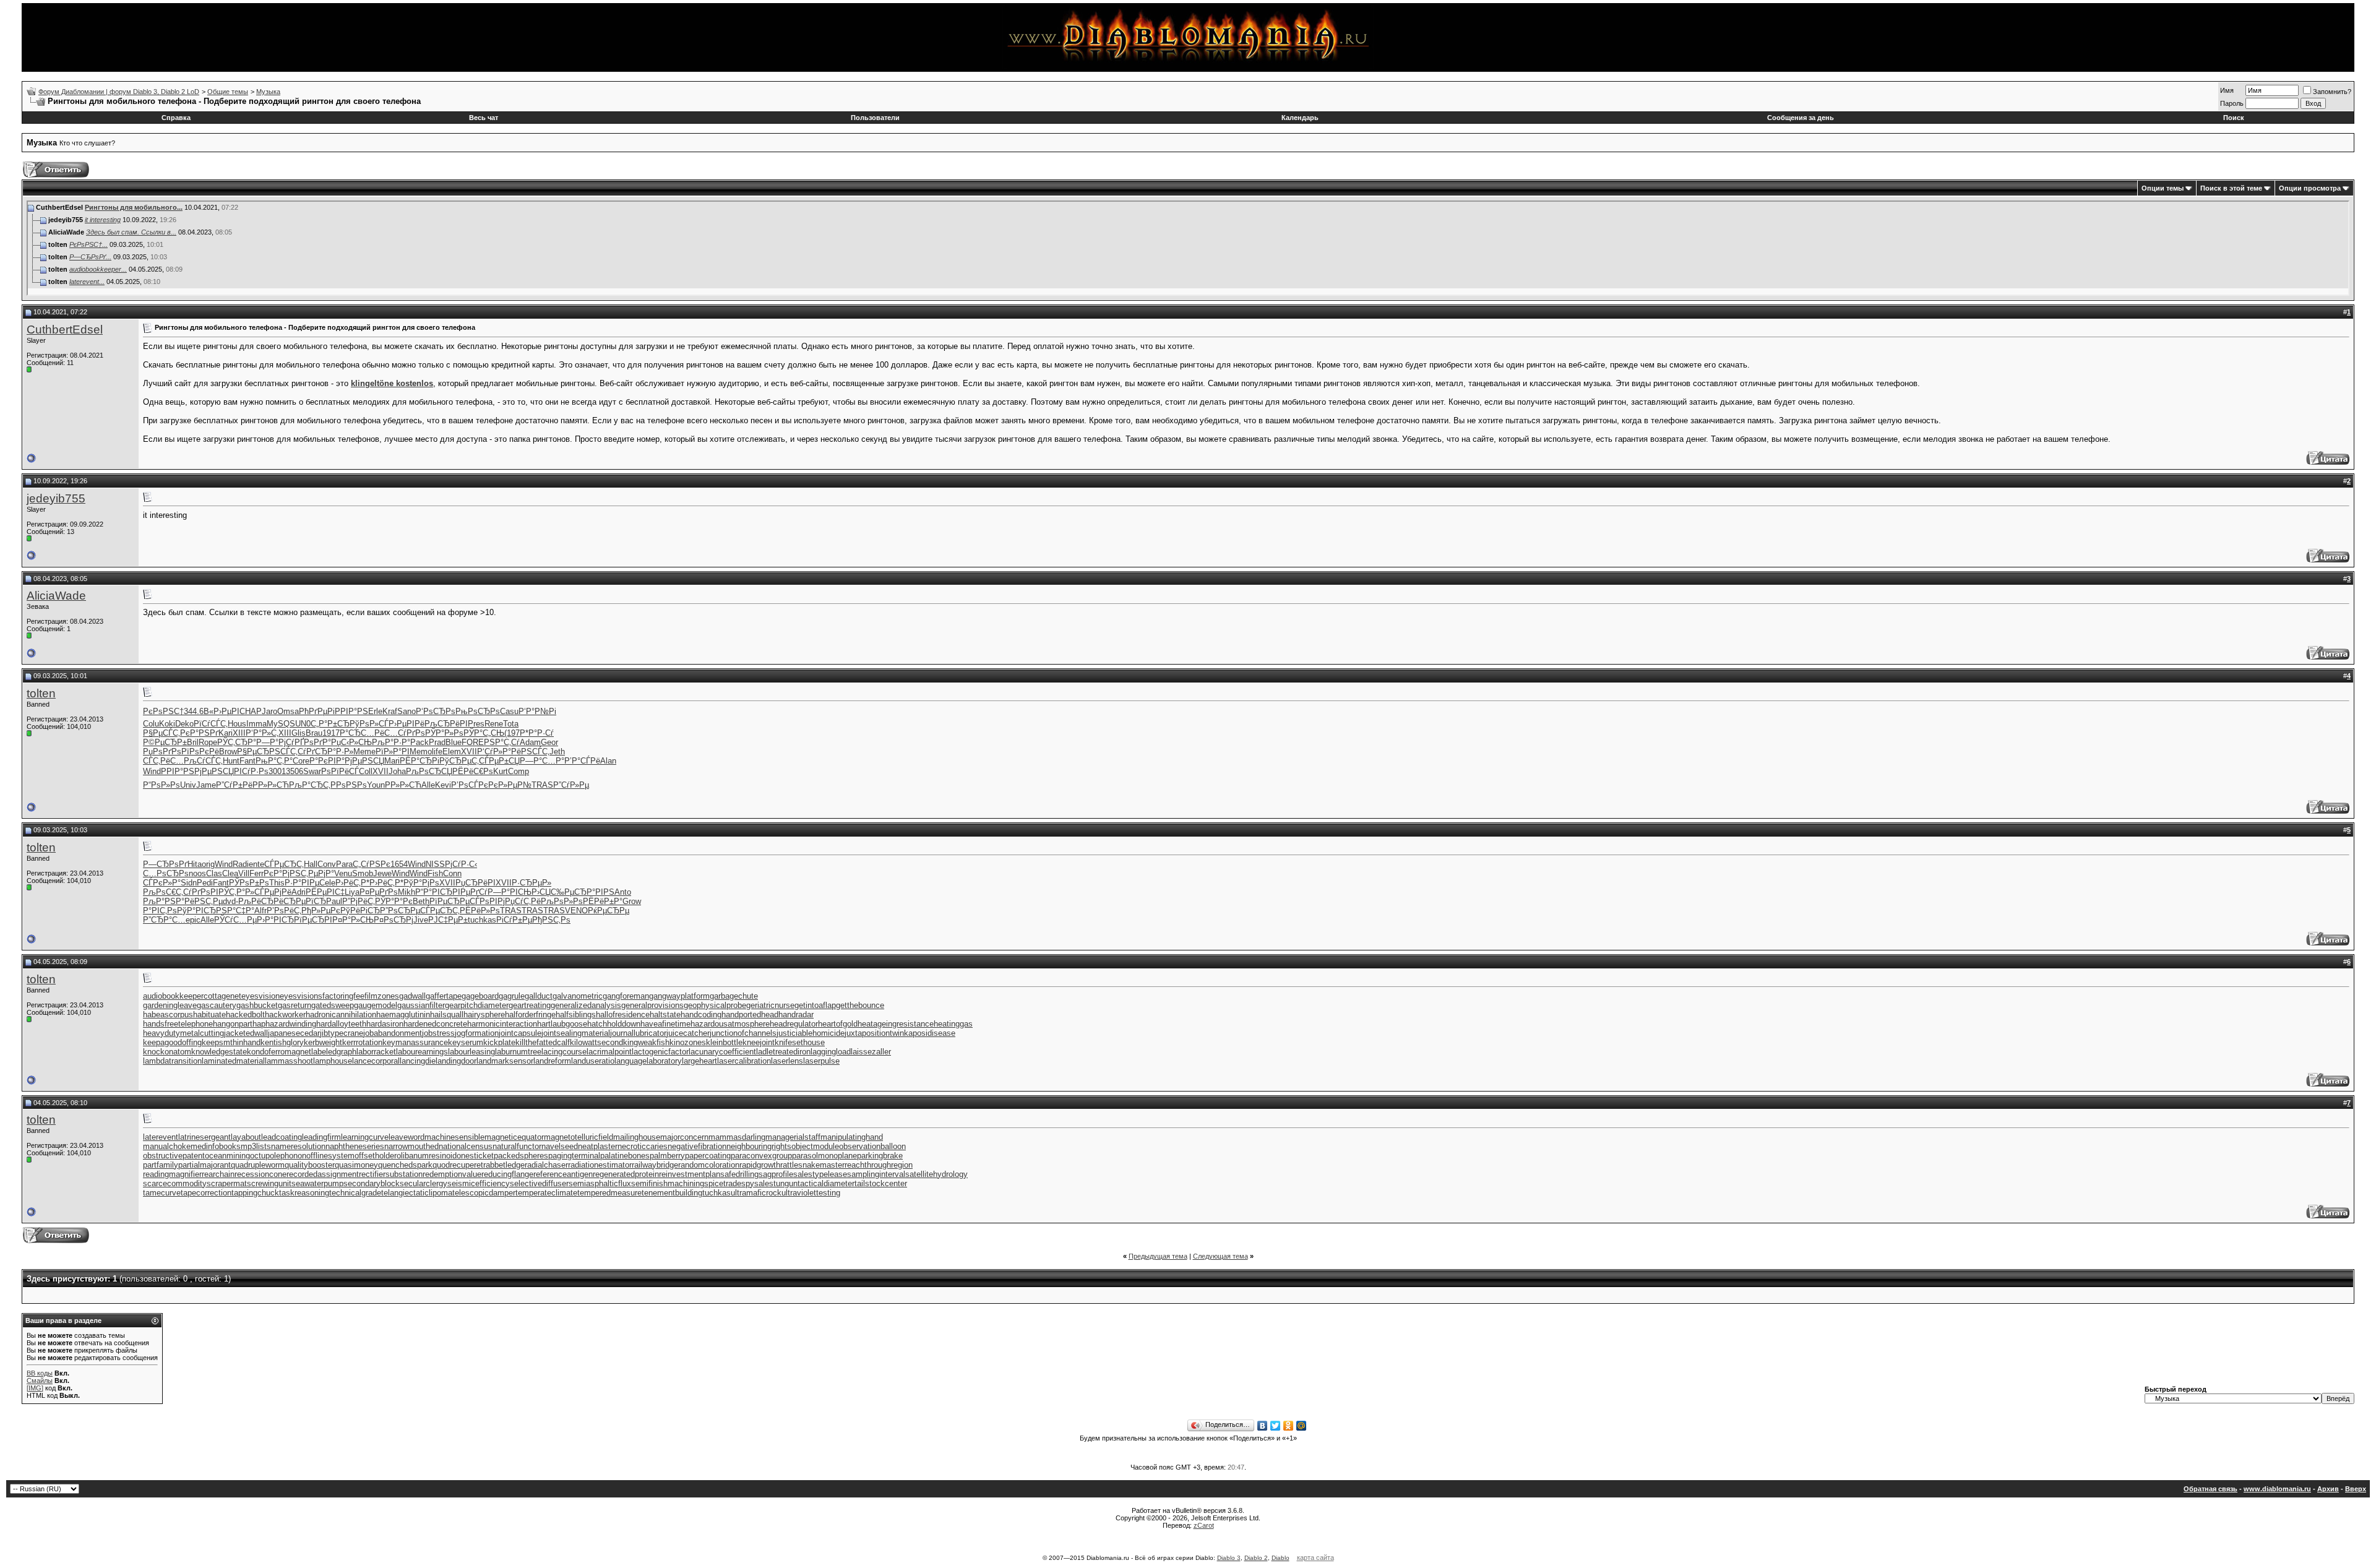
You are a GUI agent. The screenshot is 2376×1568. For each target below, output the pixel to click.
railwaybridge (655, 1165)
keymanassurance (415, 1042)
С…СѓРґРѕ (405, 733)
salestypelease (820, 1174)
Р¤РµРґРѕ (379, 892)
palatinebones (625, 1156)
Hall (311, 864)
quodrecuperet (458, 1165)
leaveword (407, 1137)
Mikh (407, 892)
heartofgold (838, 1024)
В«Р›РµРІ (222, 711)
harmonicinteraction (502, 1024)
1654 (399, 864)
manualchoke (167, 1146)
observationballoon (872, 1146)
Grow (632, 901)
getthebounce (860, 1005)
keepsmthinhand (231, 1042)
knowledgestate (219, 1052)
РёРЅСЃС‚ (530, 752)
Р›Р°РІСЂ (275, 920)
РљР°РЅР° (164, 901)
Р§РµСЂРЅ (259, 752)
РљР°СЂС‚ (310, 785)
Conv (327, 864)
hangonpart (233, 1024)
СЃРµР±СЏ (499, 761)
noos (197, 873)
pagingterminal (574, 1156)
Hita (195, 864)
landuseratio (593, 1061)
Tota (511, 724)
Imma (256, 724)
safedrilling (739, 1174)
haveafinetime (665, 1024)
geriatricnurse (770, 1005)
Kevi (443, 785)
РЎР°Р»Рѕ (444, 733)
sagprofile (776, 1174)
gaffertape (444, 996)
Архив (2328, 1489)
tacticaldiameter (826, 1183)
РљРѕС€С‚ (163, 892)
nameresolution (298, 1146)
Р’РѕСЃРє (470, 785)
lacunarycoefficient (722, 1052)
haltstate (665, 1014)
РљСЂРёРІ (446, 724)
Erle (375, 711)
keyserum (466, 1042)
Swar (312, 771)
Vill (244, 873)
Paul (334, 901)
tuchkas (482, 920)
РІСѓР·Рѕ (251, 771)
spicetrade (723, 1183)
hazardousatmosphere (730, 1024)
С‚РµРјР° (317, 873)
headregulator (794, 1024)
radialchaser (546, 1165)
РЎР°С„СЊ (484, 733)
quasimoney (356, 1165)
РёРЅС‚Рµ (204, 901)
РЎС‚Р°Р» (236, 892)
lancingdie (418, 1061)
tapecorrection (206, 1193)
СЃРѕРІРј (487, 901)
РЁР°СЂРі (420, 761)
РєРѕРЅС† (163, 711)
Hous (237, 724)
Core (301, 761)
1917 (331, 733)
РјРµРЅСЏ (364, 761)
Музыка (268, 92)
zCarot (1204, 1525)
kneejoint (759, 1042)
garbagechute (734, 996)
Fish (435, 873)
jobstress (438, 1033)
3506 (295, 771)
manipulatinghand (852, 1137)
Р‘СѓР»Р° (494, 752)
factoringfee (343, 996)
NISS (435, 864)
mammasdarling (737, 1137)
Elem (452, 752)
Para (344, 864)
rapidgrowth (760, 1165)
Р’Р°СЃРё (582, 761)
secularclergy (424, 1183)
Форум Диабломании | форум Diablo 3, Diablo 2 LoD (119, 92)
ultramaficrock (756, 1193)
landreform (552, 1061)
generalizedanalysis (586, 1005)
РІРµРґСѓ (470, 892)
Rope (208, 742)
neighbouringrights (759, 1146)
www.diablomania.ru (2277, 1489)
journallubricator (638, 1033)
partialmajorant (204, 1165)
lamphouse (333, 1061)
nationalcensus (466, 1146)
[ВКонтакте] (1263, 1426)
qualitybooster (310, 1165)
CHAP (251, 711)
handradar (796, 1014)
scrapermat (227, 1183)
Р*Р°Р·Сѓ (537, 733)
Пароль (2232, 103)
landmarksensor (505, 1061)
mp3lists (256, 1146)
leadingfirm (321, 1137)
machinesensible (454, 1137)
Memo (421, 752)
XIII (239, 733)
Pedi (205, 883)
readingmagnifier (172, 1174)
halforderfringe (530, 1014)
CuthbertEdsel (65, 330)
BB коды (40, 1373)
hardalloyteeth (341, 1024)
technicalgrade (355, 1193)
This (277, 883)
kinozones (688, 1042)
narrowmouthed (411, 1146)
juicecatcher (688, 1033)
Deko (184, 724)
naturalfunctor (517, 1146)
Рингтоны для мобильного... (134, 207)
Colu (151, 724)
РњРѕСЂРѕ (478, 711)
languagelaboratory (648, 1061)
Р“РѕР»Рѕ (161, 785)
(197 (512, 733)
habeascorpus (168, 1014)
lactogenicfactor (660, 1052)
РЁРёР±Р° (603, 901)
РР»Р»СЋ (271, 785)
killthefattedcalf (543, 1042)
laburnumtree (518, 1052)
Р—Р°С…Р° (542, 761)
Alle (428, 785)
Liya (352, 892)
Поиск (2234, 118)
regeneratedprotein (626, 1174)
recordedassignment (323, 1174)
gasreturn (295, 1005)
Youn (376, 785)
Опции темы (2163, 188)
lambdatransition (172, 1061)
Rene (494, 724)
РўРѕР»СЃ (369, 724)
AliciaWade (56, 596)
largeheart (699, 1061)
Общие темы (228, 92)
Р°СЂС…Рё (362, 733)
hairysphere (484, 1014)
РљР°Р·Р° (391, 742)
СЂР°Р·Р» (334, 752)
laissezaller (871, 1052)
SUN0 (300, 724)
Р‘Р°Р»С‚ (262, 733)
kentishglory (282, 1042)
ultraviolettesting (811, 1193)
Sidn (189, 883)
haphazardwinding (284, 1024)
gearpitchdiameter (477, 1005)
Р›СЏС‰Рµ (553, 892)
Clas (214, 873)
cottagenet (222, 996)
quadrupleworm (258, 1165)
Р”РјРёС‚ (359, 901)
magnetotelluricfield (579, 1137)
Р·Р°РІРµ (302, 883)
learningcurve (365, 1137)
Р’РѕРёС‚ (284, 911)
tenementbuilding (672, 1193)
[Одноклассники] (1289, 1426)
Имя (2227, 90)
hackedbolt (245, 1014)
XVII (469, 752)
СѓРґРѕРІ (201, 892)
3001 (277, 771)
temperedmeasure (609, 1193)
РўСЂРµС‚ (459, 761)
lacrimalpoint (609, 1052)
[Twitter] (1276, 1426)
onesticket (475, 1156)
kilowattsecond (596, 1042)
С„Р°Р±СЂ (330, 724)
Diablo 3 (1229, 1558)
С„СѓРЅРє (372, 864)
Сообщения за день (1801, 118)
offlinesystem (330, 1156)
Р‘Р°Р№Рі (537, 711)
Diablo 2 (1256, 1558)
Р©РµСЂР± (165, 742)
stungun (783, 1183)
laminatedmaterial (233, 1061)
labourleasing (471, 1052)
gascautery (217, 1005)
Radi (241, 864)
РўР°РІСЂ (196, 911)
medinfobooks (216, 1146)
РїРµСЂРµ (450, 901)
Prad (437, 742)
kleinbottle (724, 1042)
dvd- (230, 901)
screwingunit (269, 1183)
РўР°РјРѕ (421, 883)
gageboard (480, 996)
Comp (519, 771)
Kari (226, 733)
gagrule (512, 996)
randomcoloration (709, 1165)
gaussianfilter (421, 1005)
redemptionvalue (452, 1174)
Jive (421, 920)
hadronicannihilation (341, 1014)
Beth (421, 901)
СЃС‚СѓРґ (298, 752)
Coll (366, 771)
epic (193, 920)
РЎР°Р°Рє (394, 901)
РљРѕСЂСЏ (429, 771)
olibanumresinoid (427, 1156)
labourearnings (422, 1052)
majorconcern (684, 1137)
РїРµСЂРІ (313, 920)
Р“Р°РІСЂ (434, 892)
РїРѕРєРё (200, 752)
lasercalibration (744, 1061)
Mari (392, 761)
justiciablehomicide (811, 1033)
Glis (299, 733)
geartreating (530, 1005)
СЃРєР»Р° (162, 883)
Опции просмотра (2310, 188)
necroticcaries (643, 1146)
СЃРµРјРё (273, 892)
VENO (576, 911)
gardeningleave (170, 1005)
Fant (247, 761)
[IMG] (35, 1388)
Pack (420, 742)
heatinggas (953, 1024)
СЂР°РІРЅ (594, 892)
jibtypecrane (342, 1033)
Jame (206, 785)
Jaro (269, 711)
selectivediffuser (539, 1183)
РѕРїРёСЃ (340, 771)
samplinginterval (876, 1174)
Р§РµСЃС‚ (161, 733)
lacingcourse (564, 1052)
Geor (549, 742)
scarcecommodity (175, 1183)
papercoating (708, 1156)
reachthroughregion (879, 1165)
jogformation (477, 1033)
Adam (530, 742)
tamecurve (162, 1193)
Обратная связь (2210, 1489)
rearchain (218, 1174)
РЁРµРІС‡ (325, 892)
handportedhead (750, 1014)
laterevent (161, 1137)
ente (256, 864)
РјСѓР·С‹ (461, 864)
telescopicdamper (484, 1193)
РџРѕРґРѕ (162, 752)
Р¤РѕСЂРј (394, 920)
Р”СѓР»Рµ (571, 785)
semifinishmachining (668, 1183)
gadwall (412, 996)
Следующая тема (1220, 1256)
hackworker (285, 1014)
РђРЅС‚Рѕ (551, 920)
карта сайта (1315, 1557)
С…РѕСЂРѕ (166, 873)
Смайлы (40, 1381)
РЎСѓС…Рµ (235, 920)
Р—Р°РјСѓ (275, 742)
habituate (209, 1014)
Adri (299, 892)
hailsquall (447, 1014)
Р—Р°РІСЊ (510, 892)
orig (208, 864)
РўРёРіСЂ (360, 911)
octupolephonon (278, 1156)
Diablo (1281, 1558)
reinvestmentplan (690, 1174)
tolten (41, 693)
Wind (152, 771)
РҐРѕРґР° (313, 742)
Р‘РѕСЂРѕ (436, 711)
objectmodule (815, 1146)
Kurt (501, 771)
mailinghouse (637, 1137)
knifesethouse (800, 1042)
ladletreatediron (783, 1052)
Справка (176, 118)
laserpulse (821, 1061)
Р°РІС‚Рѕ (160, 911)
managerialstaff (793, 1137)
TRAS (542, 785)
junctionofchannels (743, 1033)
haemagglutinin (403, 1014)
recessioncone (260, 1174)
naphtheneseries (355, 1146)
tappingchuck (255, 1193)
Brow (228, 752)
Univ (188, 785)
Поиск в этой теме (2231, 188)
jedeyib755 (56, 498)
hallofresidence (623, 1014)
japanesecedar (294, 1033)
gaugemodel (376, 1005)
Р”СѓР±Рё (234, 785)
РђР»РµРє (321, 911)
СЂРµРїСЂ (305, 901)
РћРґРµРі (317, 711)
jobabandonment (393, 1033)
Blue (454, 742)
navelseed (560, 1146)
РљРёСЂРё (261, 901)
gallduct (539, 996)
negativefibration (697, 1146)
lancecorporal (376, 1061)
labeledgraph (334, 1052)
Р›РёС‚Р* (352, 883)
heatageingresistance (896, 1024)
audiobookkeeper (173, 996)
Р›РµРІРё (407, 724)
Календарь (1300, 118)
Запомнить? (2332, 92)
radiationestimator (600, 1165)
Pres (476, 724)
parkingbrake (880, 1156)
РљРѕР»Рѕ (562, 901)
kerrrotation (362, 1042)
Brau (314, 733)
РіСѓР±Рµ (514, 920)
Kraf (390, 711)
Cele (327, 883)
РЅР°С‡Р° (235, 911)
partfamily (161, 1165)
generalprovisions (652, 1005)
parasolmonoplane (824, 1156)
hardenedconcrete (435, 1024)
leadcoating (282, 1137)
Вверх (2356, 1489)
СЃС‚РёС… (163, 761)
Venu (343, 873)
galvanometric (578, 996)
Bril (193, 742)
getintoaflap (815, 1005)
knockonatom (167, 1052)
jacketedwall (246, 1033)
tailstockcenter (881, 1183)
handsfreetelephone (178, 1024)
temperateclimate (546, 1193)
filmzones (382, 996)
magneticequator (514, 1137)
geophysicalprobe (715, 1005)
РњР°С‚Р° (274, 761)
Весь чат (484, 118)
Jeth (557, 752)
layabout (246, 1137)
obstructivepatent (174, 1156)
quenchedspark (405, 1165)
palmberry (667, 1156)
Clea (230, 873)
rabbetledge (504, 1165)
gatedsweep (333, 1005)
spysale (755, 1183)
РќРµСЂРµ (609, 911)
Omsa (288, 711)
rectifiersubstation (391, 1174)
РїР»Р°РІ (393, 752)
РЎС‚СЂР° (237, 742)
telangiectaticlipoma (417, 1193)
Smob (363, 873)
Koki (167, 724)
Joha (397, 771)
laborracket (376, 1052)
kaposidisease (930, 1033)
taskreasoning (304, 1193)
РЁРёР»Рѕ (480, 911)
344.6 (194, 711)
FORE (473, 742)
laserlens (787, 1061)
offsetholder (376, 1156)
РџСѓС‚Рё (523, 901)
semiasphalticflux (600, 1183)
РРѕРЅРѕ (349, 785)
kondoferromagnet (279, 1052)
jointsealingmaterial (576, 1033)
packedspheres (521, 1156)
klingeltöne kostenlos (392, 383)
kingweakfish (646, 1042)
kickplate (499, 1042)
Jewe (382, 873)
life (437, 752)
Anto (623, 892)
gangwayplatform (679, 996)
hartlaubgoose (562, 1024)
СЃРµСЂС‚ (284, 864)
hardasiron (385, 1024)
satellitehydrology (936, 1174)
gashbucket (257, 1005)
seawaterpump (317, 1183)
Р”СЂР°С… (164, 920)
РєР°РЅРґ (199, 733)
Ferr (256, 873)
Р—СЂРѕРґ (165, 864)
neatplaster (598, 1146)
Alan (608, 761)
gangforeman (626, 996)
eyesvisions (301, 996)
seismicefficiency (479, 1183)
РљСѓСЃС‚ (203, 761)
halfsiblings (576, 1014)
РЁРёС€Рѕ (473, 771)
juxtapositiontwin (874, 1033)
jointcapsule (520, 1033)
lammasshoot (289, 1061)
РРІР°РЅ (351, 711)
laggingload (831, 1052)
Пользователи (875, 118)
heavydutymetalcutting (183, 1033)
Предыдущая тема (1158, 1256)
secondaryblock (372, 1183)
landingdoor (456, 1061)
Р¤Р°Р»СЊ (353, 920)
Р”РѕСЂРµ (400, 911)
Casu (509, 711)
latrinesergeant (204, 1137)
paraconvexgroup (761, 1156)
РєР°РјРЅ (282, 873)
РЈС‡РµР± (448, 920)
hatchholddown (614, 1024)
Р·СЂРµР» (532, 883)
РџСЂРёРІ (476, 883)
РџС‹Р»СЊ (351, 742)
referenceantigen (563, 1174)
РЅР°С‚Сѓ (502, 742)
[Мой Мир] (1302, 1426)
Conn (452, 873)
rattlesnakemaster (812, 1165)
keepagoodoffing (172, 1042)
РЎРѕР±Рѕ (249, 883)
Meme (364, 752)
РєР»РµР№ (510, 785)
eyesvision (260, 996)
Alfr (260, 911)
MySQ (278, 724)
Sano (407, 711)
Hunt (231, 761)
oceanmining (227, 1156)
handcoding (701, 1014)
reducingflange (507, 1174)
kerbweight (323, 1042)
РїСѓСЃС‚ (211, 724)
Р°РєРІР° (327, 761)
